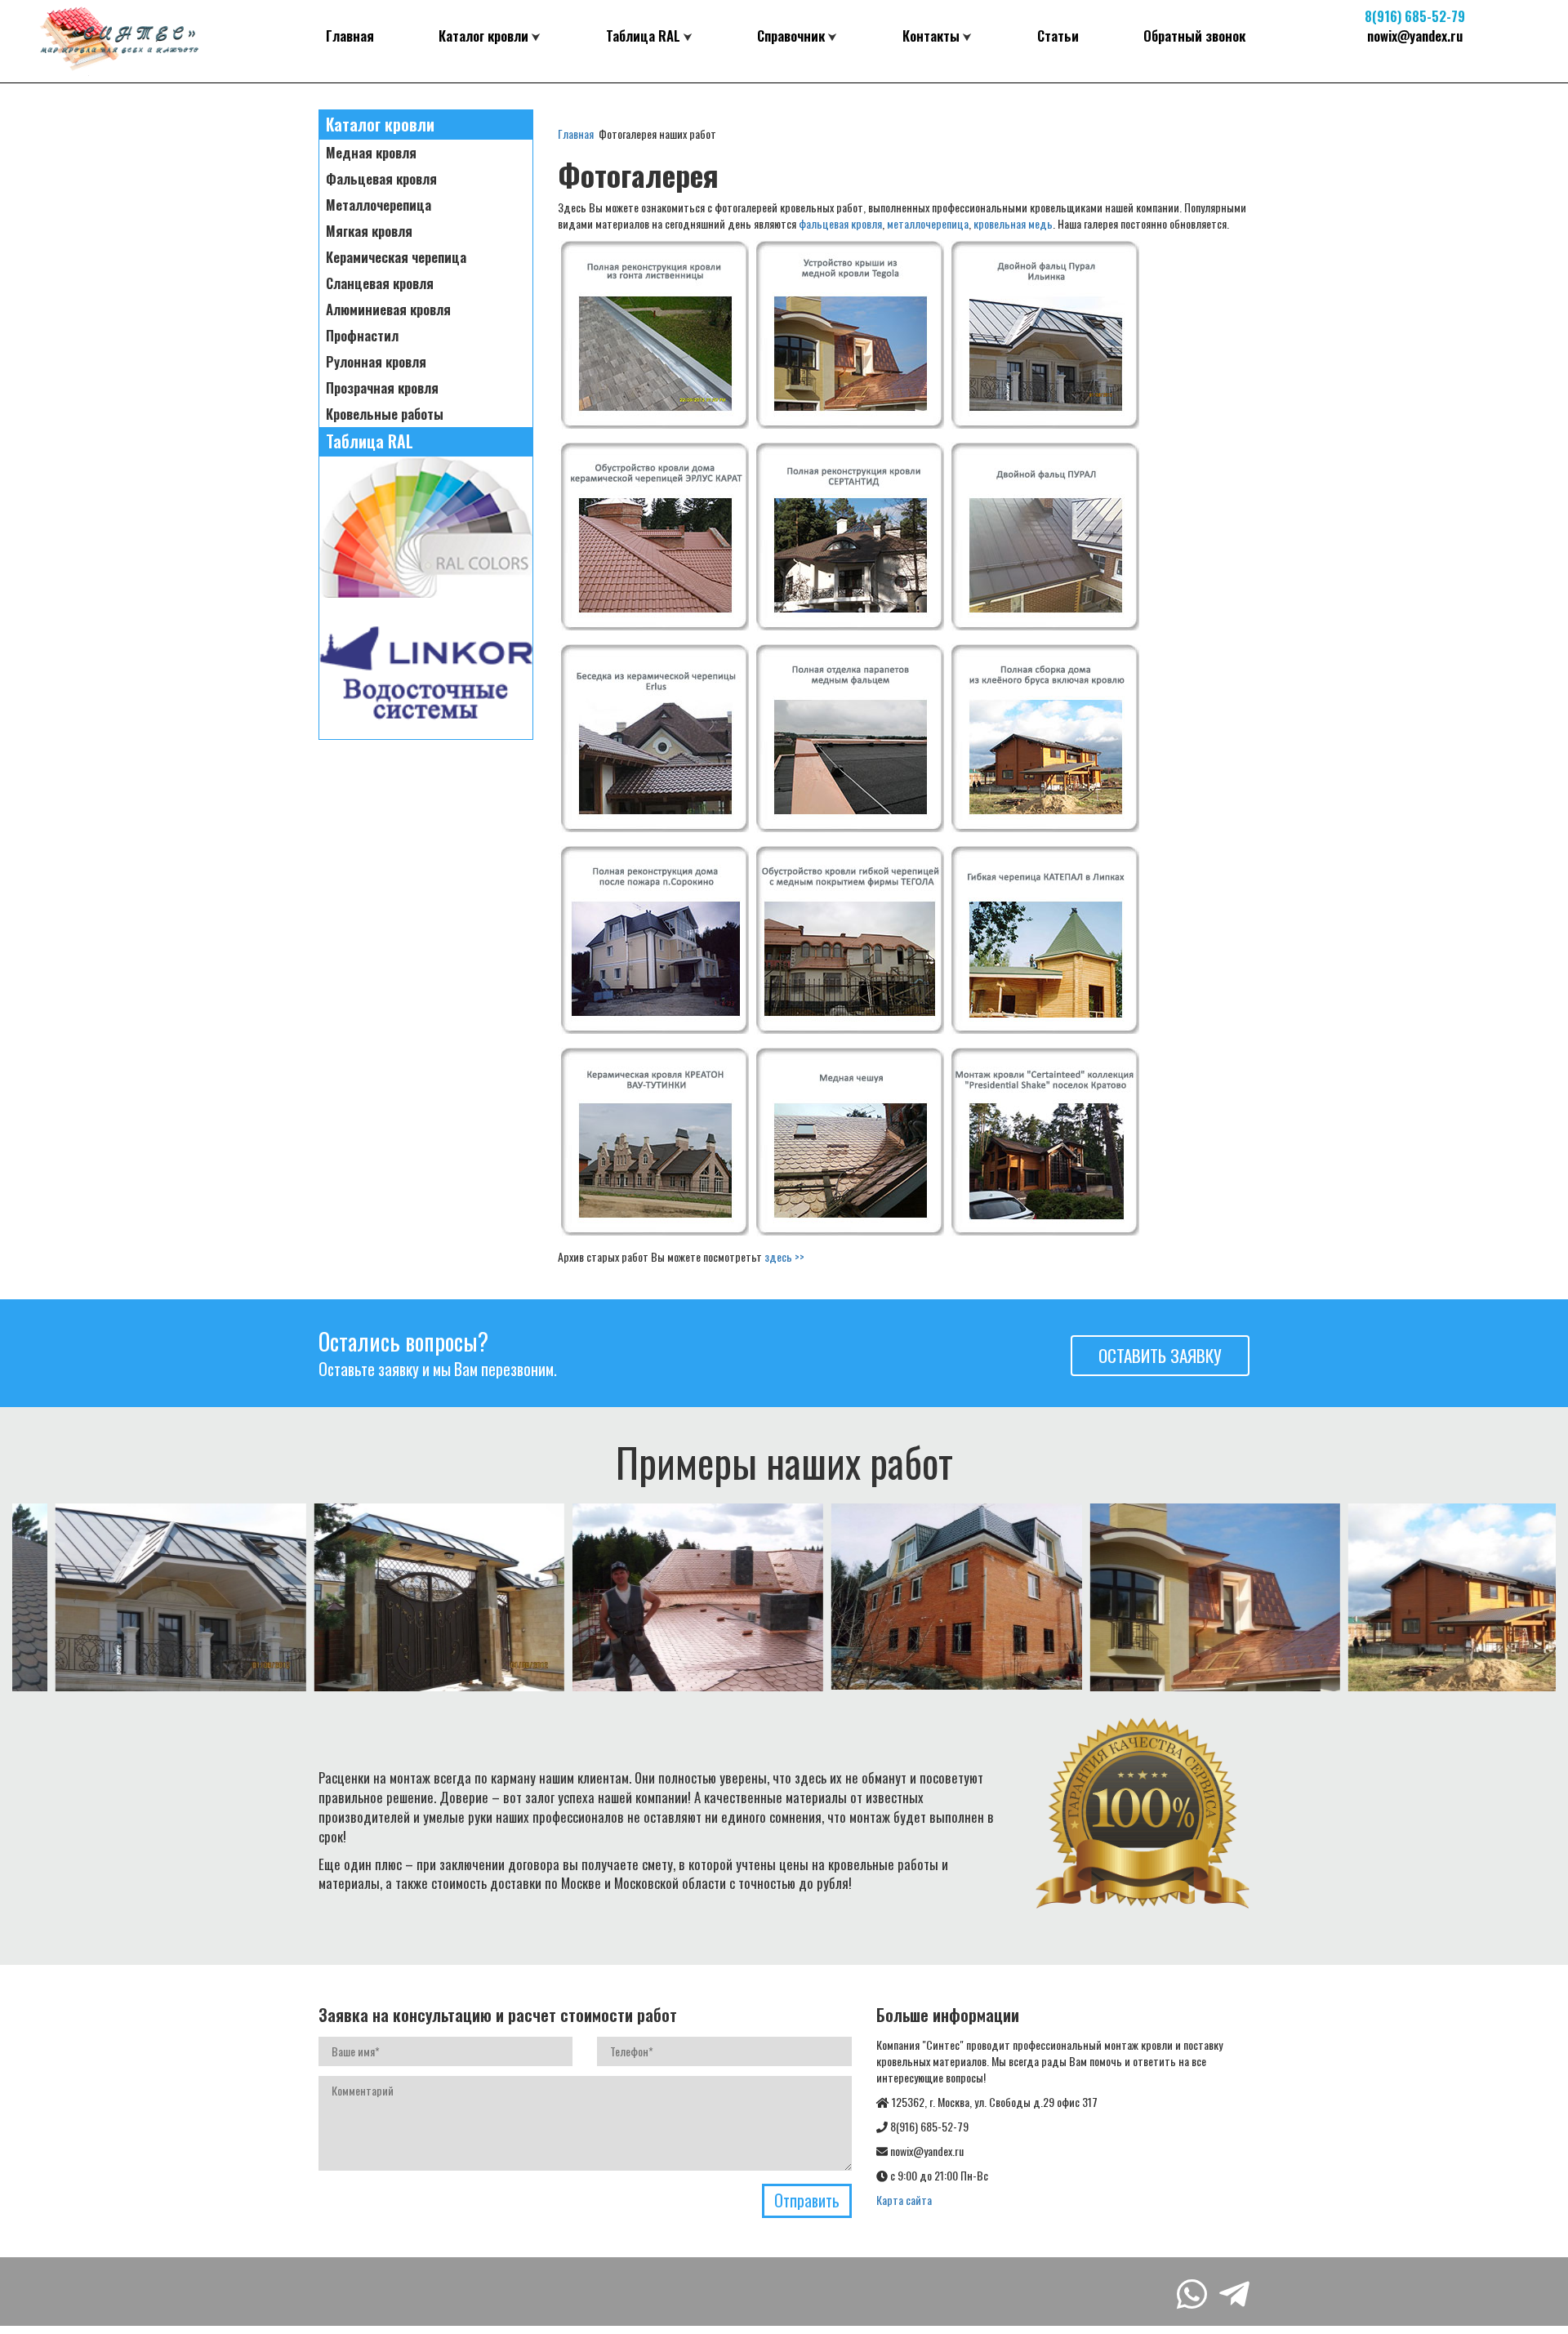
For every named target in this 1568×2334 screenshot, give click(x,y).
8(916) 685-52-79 (1415, 16)
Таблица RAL (643, 36)
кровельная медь (1013, 223)
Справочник (791, 36)
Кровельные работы (385, 414)
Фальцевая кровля (381, 179)
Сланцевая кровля (380, 283)
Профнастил (362, 336)
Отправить (807, 2200)
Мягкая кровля (369, 231)
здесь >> (784, 1256)
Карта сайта (904, 2200)
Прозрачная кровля (382, 388)
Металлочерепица (379, 205)
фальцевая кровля (840, 223)
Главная (350, 36)
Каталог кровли (483, 36)
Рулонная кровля (376, 362)
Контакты (931, 36)
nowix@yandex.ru (1415, 36)
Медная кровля (371, 153)
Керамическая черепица (396, 257)
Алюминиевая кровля (388, 310)
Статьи (1058, 36)
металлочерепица (928, 223)
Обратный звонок (1194, 36)
